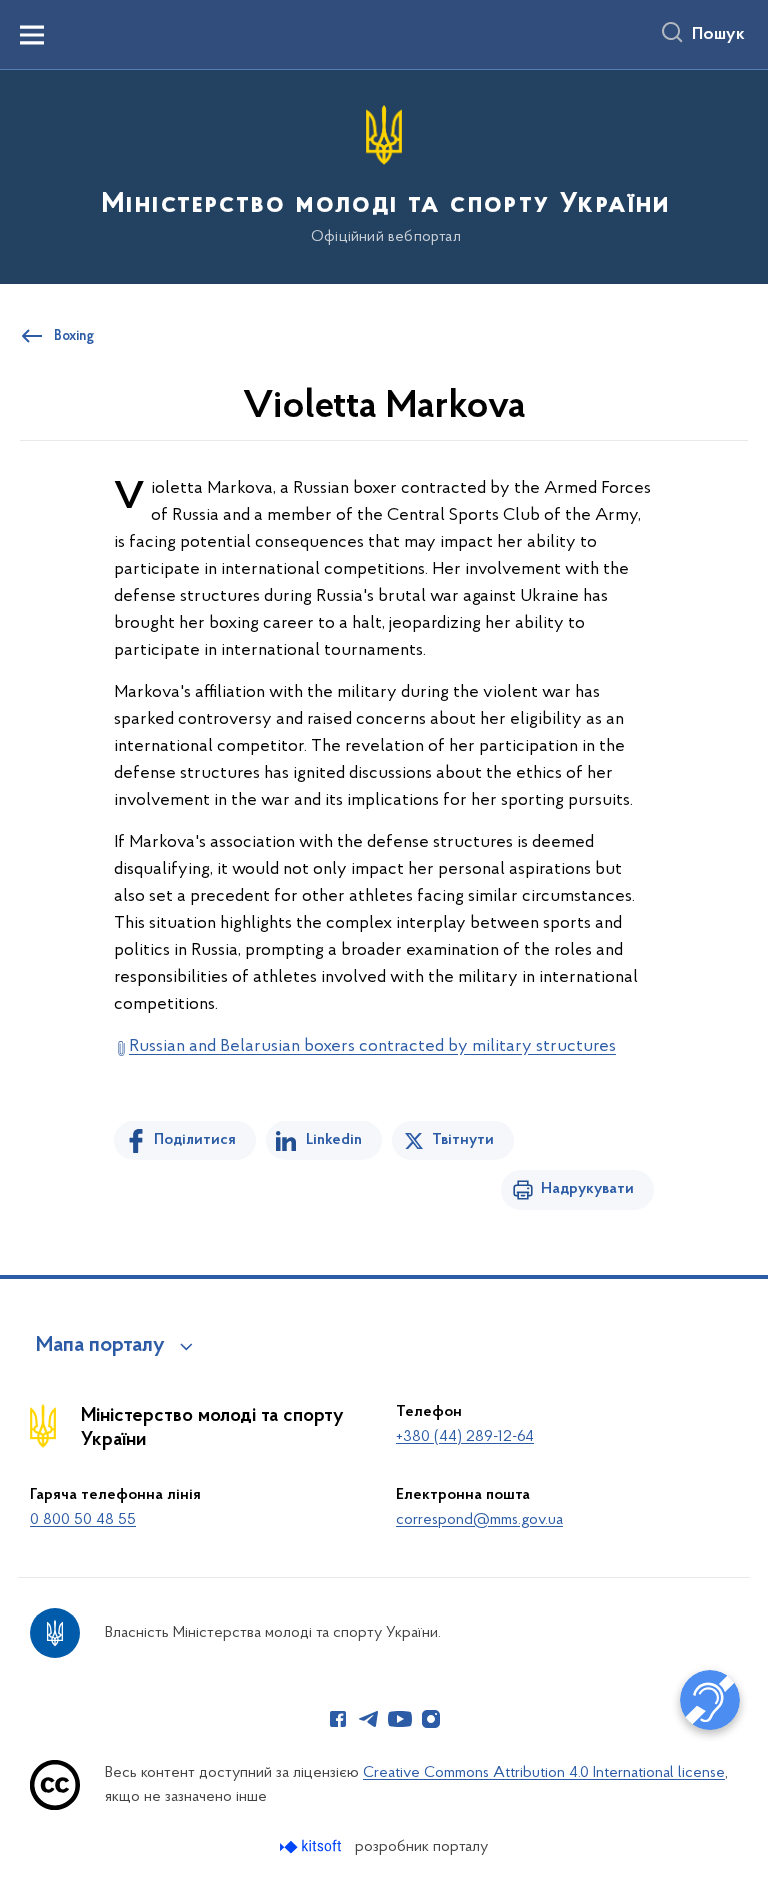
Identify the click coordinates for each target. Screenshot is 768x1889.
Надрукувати (587, 1189)
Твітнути (463, 1140)
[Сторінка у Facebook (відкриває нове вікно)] (338, 1719)
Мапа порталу (100, 1346)
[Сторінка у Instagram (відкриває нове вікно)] (431, 1719)
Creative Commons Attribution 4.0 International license (544, 1773)
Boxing (74, 337)
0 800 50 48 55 (83, 1520)
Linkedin (334, 1140)
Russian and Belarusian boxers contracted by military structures (372, 1047)
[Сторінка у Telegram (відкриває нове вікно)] (369, 1719)
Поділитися (195, 1140)
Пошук (718, 35)
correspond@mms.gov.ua (479, 1520)
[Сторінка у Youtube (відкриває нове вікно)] (400, 1719)
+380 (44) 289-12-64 (465, 1437)
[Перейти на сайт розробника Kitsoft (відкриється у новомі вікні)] (312, 1846)
